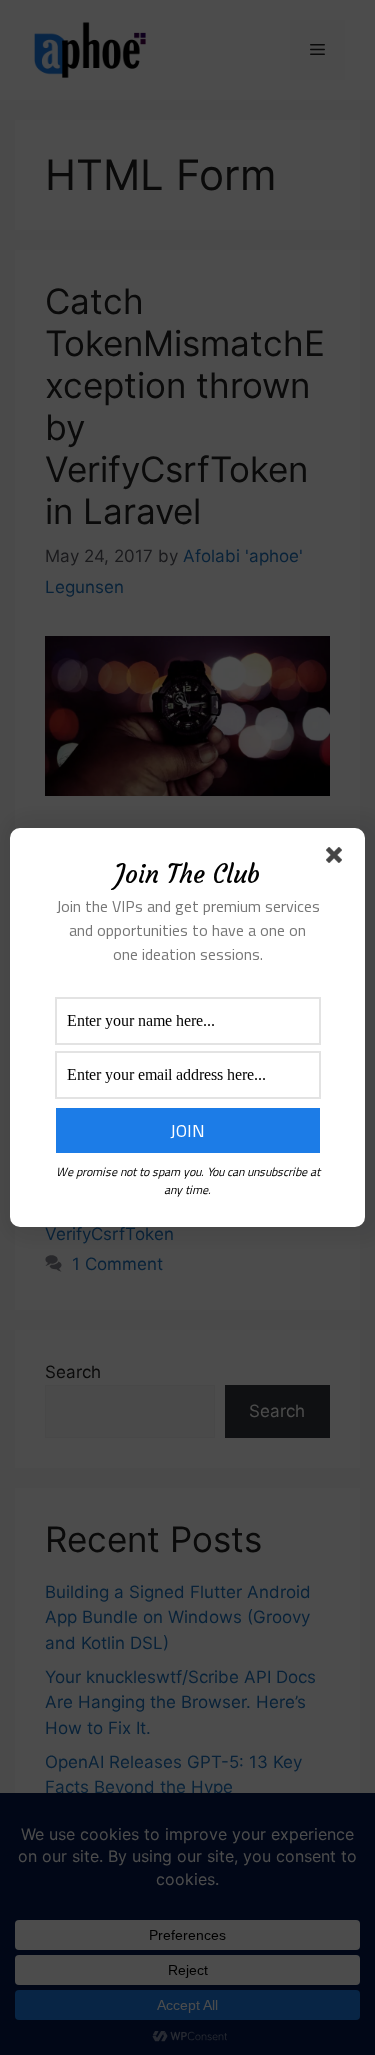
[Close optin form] (338, 859)
